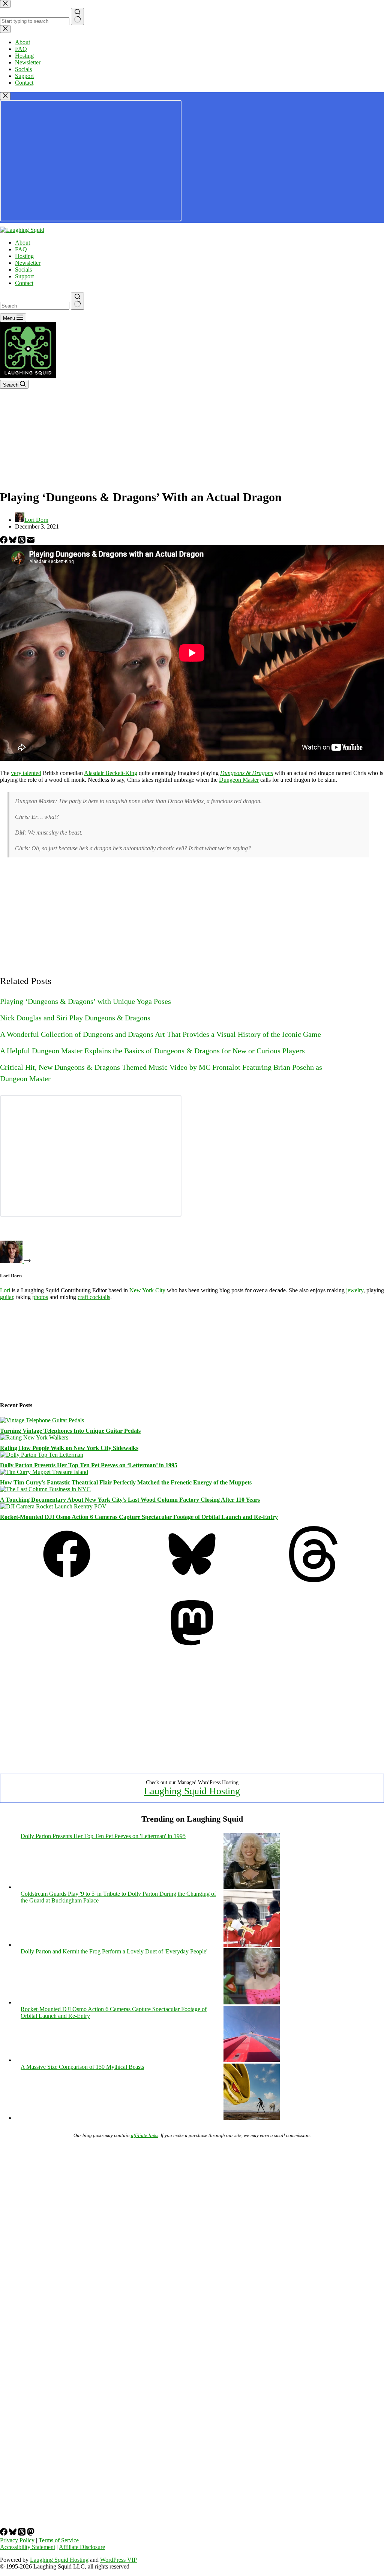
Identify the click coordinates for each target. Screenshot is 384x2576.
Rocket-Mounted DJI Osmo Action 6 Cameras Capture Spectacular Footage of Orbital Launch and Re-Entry (139, 1517)
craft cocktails (94, 1297)
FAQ (21, 249)
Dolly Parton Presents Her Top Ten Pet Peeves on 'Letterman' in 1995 (103, 1836)
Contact (24, 283)
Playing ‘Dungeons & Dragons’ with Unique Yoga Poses (85, 1001)
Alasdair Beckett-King (111, 773)
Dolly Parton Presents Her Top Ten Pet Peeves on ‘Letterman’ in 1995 (89, 1465)
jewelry (355, 1290)
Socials (23, 270)
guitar (7, 1297)
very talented (26, 773)
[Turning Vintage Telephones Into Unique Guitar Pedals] (42, 1420)
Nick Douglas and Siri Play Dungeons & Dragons (75, 1018)
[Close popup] (5, 96)
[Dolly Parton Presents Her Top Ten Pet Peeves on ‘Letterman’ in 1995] (42, 1455)
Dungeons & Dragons (247, 773)
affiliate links (145, 2135)
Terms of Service (59, 2540)
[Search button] (77, 301)
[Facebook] (4, 541)
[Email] (31, 541)
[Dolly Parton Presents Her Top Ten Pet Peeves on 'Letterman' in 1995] (252, 1887)
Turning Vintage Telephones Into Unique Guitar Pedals (70, 1431)
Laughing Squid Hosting (192, 1791)
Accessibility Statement (28, 2547)
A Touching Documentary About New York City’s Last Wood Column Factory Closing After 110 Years (130, 1500)
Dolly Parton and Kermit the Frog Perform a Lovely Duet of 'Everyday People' (114, 1951)
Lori (5, 1290)
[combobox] (35, 306)
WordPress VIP (118, 2560)
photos (40, 1297)
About (22, 243)
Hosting (24, 256)
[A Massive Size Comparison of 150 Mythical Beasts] (252, 2118)
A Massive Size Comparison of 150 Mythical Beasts (82, 2067)
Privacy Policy (17, 2540)
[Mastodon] (192, 1649)
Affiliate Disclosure (82, 2547)
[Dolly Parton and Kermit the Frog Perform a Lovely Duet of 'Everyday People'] (252, 2002)
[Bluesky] (13, 541)
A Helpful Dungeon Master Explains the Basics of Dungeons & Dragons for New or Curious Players (152, 1051)
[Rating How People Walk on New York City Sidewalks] (34, 1437)
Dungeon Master (239, 780)
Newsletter (28, 263)
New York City (147, 1290)
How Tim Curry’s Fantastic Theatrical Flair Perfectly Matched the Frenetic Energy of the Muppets (126, 1482)
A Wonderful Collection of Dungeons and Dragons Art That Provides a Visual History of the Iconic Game (160, 1034)
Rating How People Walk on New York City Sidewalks (69, 1448)
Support (24, 276)
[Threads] (22, 541)
